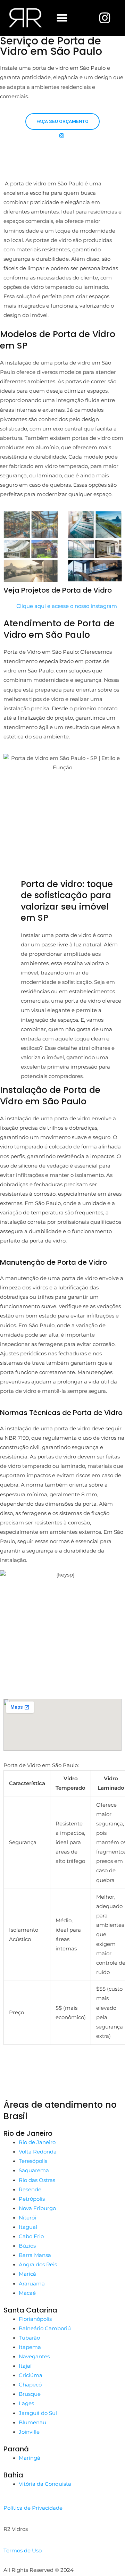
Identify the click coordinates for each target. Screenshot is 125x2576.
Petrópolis (32, 2199)
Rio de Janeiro (37, 2142)
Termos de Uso (23, 2551)
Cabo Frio (31, 2236)
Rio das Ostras (37, 2180)
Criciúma (31, 2375)
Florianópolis (35, 2319)
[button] (62, 18)
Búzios (27, 2246)
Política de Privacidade (33, 2508)
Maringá (30, 2458)
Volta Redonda (38, 2152)
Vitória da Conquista (45, 2484)
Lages (26, 2403)
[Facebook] (62, 2064)
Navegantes (34, 2357)
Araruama (32, 2284)
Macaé (27, 2293)
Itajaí (25, 2366)
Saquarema (34, 2171)
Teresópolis (33, 2161)
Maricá (27, 2274)
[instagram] (62, 2081)
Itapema (30, 2347)
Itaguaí (28, 2227)
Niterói (27, 2218)
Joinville (29, 2432)
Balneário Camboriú (45, 2328)
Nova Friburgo (37, 2208)
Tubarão (29, 2338)
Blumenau (32, 2423)
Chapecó (30, 2385)
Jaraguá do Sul (38, 2413)
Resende (30, 2190)
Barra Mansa (35, 2255)
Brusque (30, 2394)
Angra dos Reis (38, 2265)
